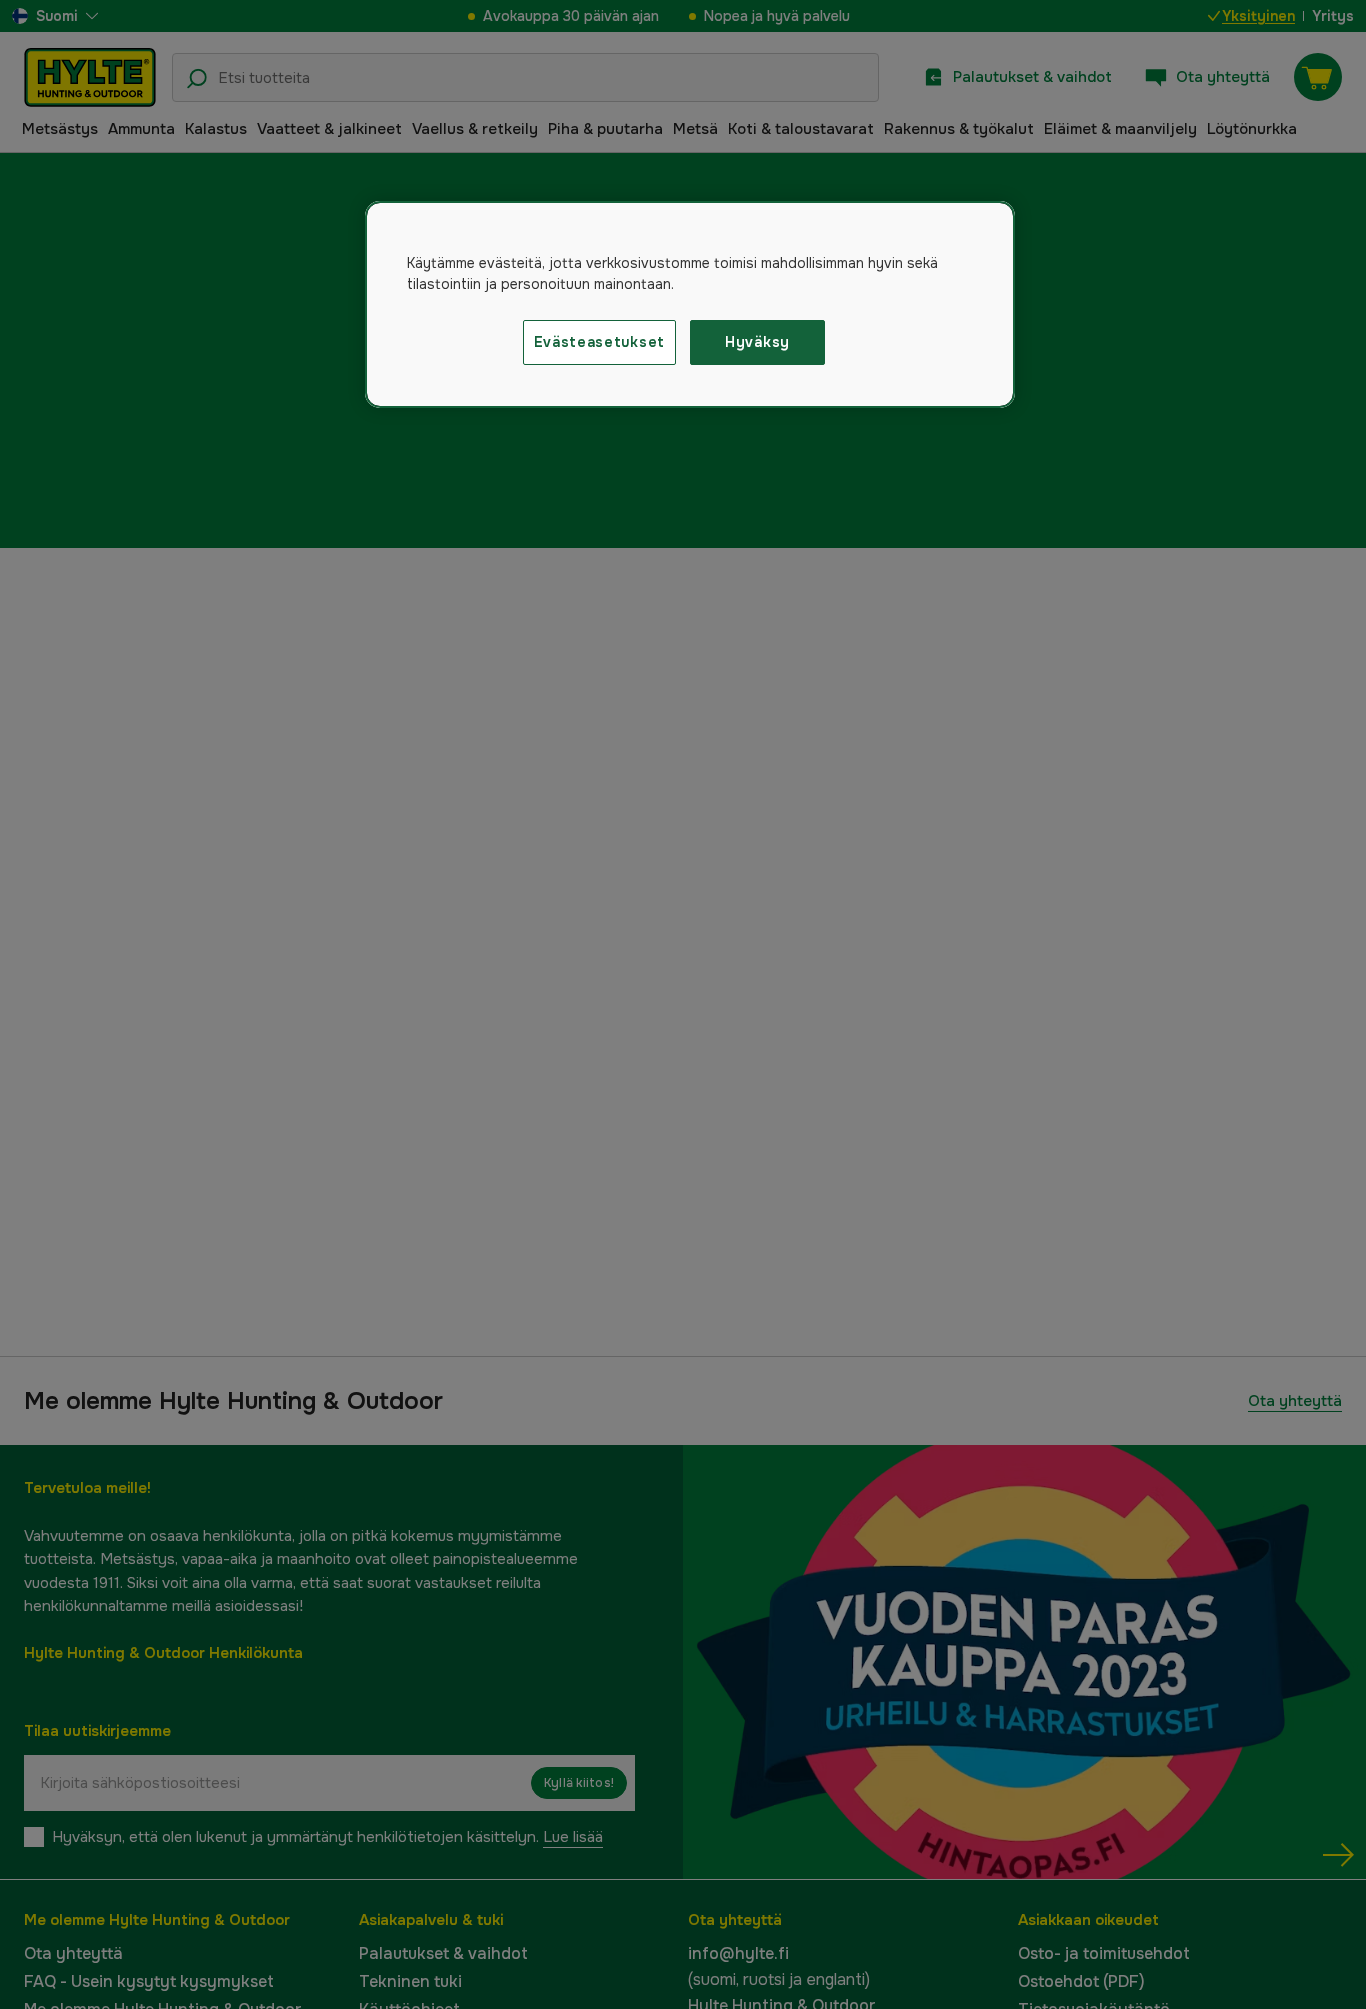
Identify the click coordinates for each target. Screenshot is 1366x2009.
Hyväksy (757, 342)
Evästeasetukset (600, 342)
